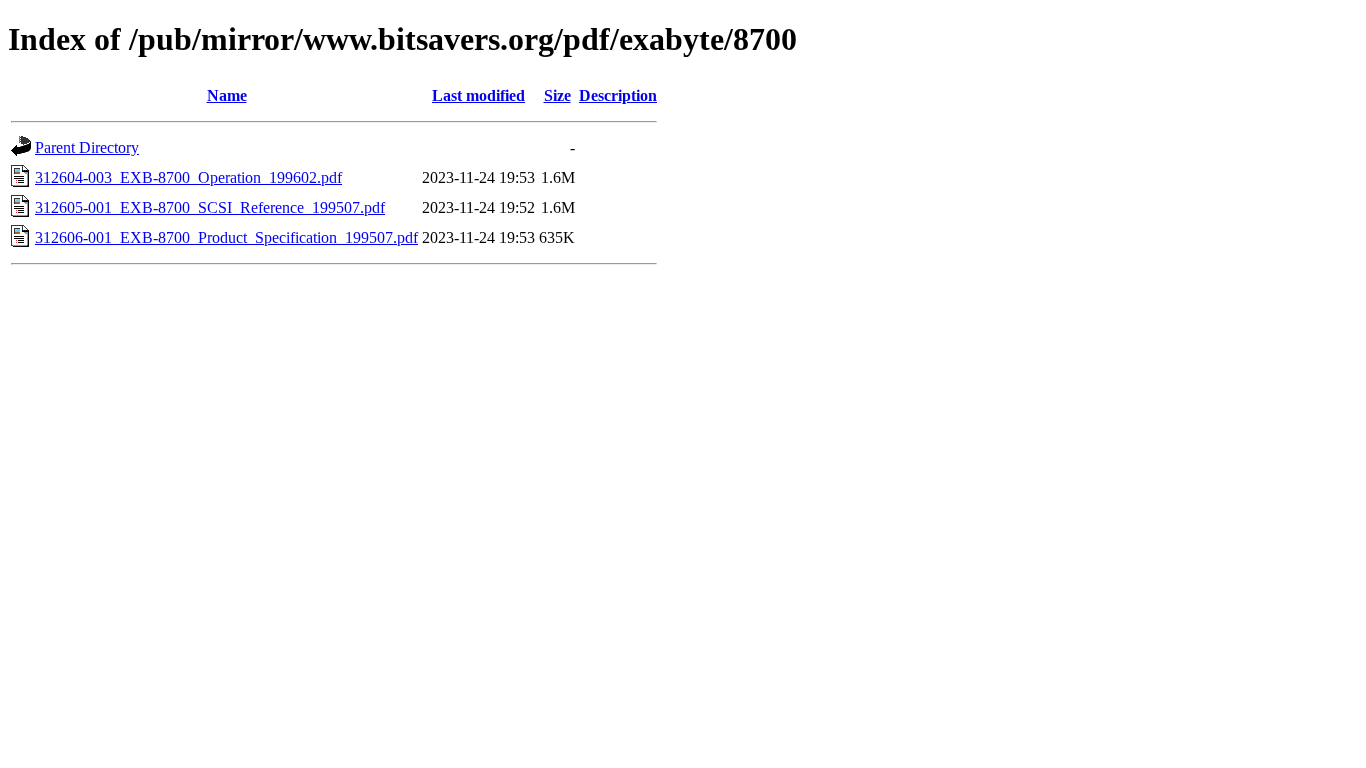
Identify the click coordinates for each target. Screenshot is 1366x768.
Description (618, 95)
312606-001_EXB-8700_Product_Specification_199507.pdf (226, 237)
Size (557, 95)
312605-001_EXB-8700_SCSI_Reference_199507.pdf (210, 207)
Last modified (478, 95)
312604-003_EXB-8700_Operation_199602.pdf (188, 177)
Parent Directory (87, 147)
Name (227, 95)
